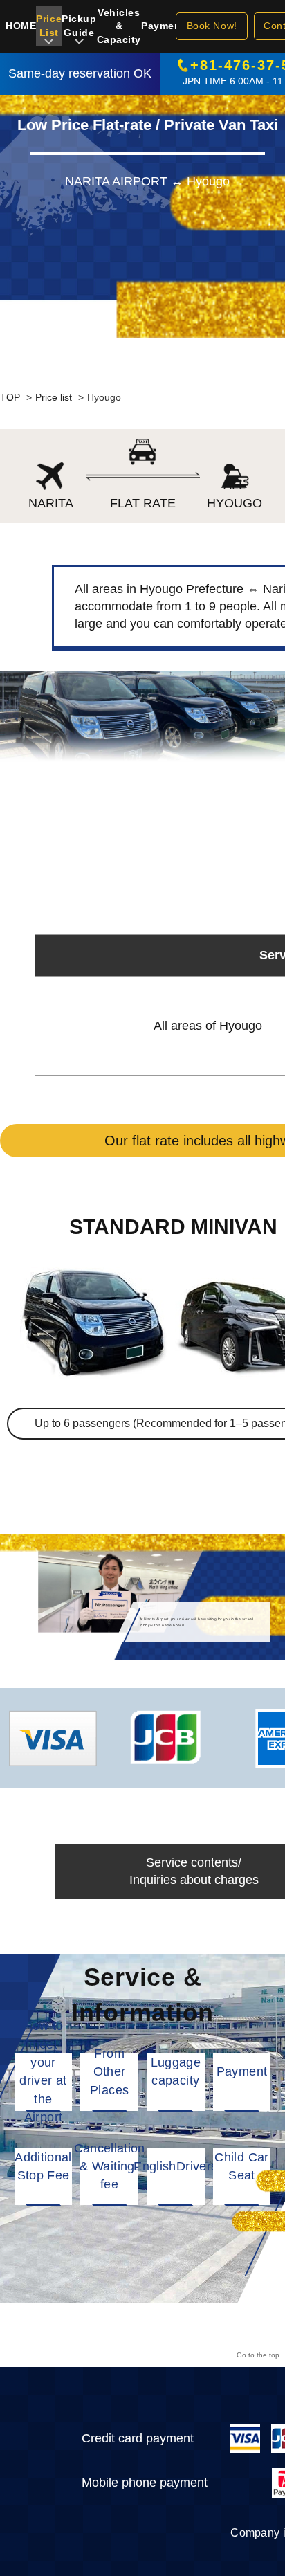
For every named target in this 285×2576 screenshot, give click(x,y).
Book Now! (212, 26)
